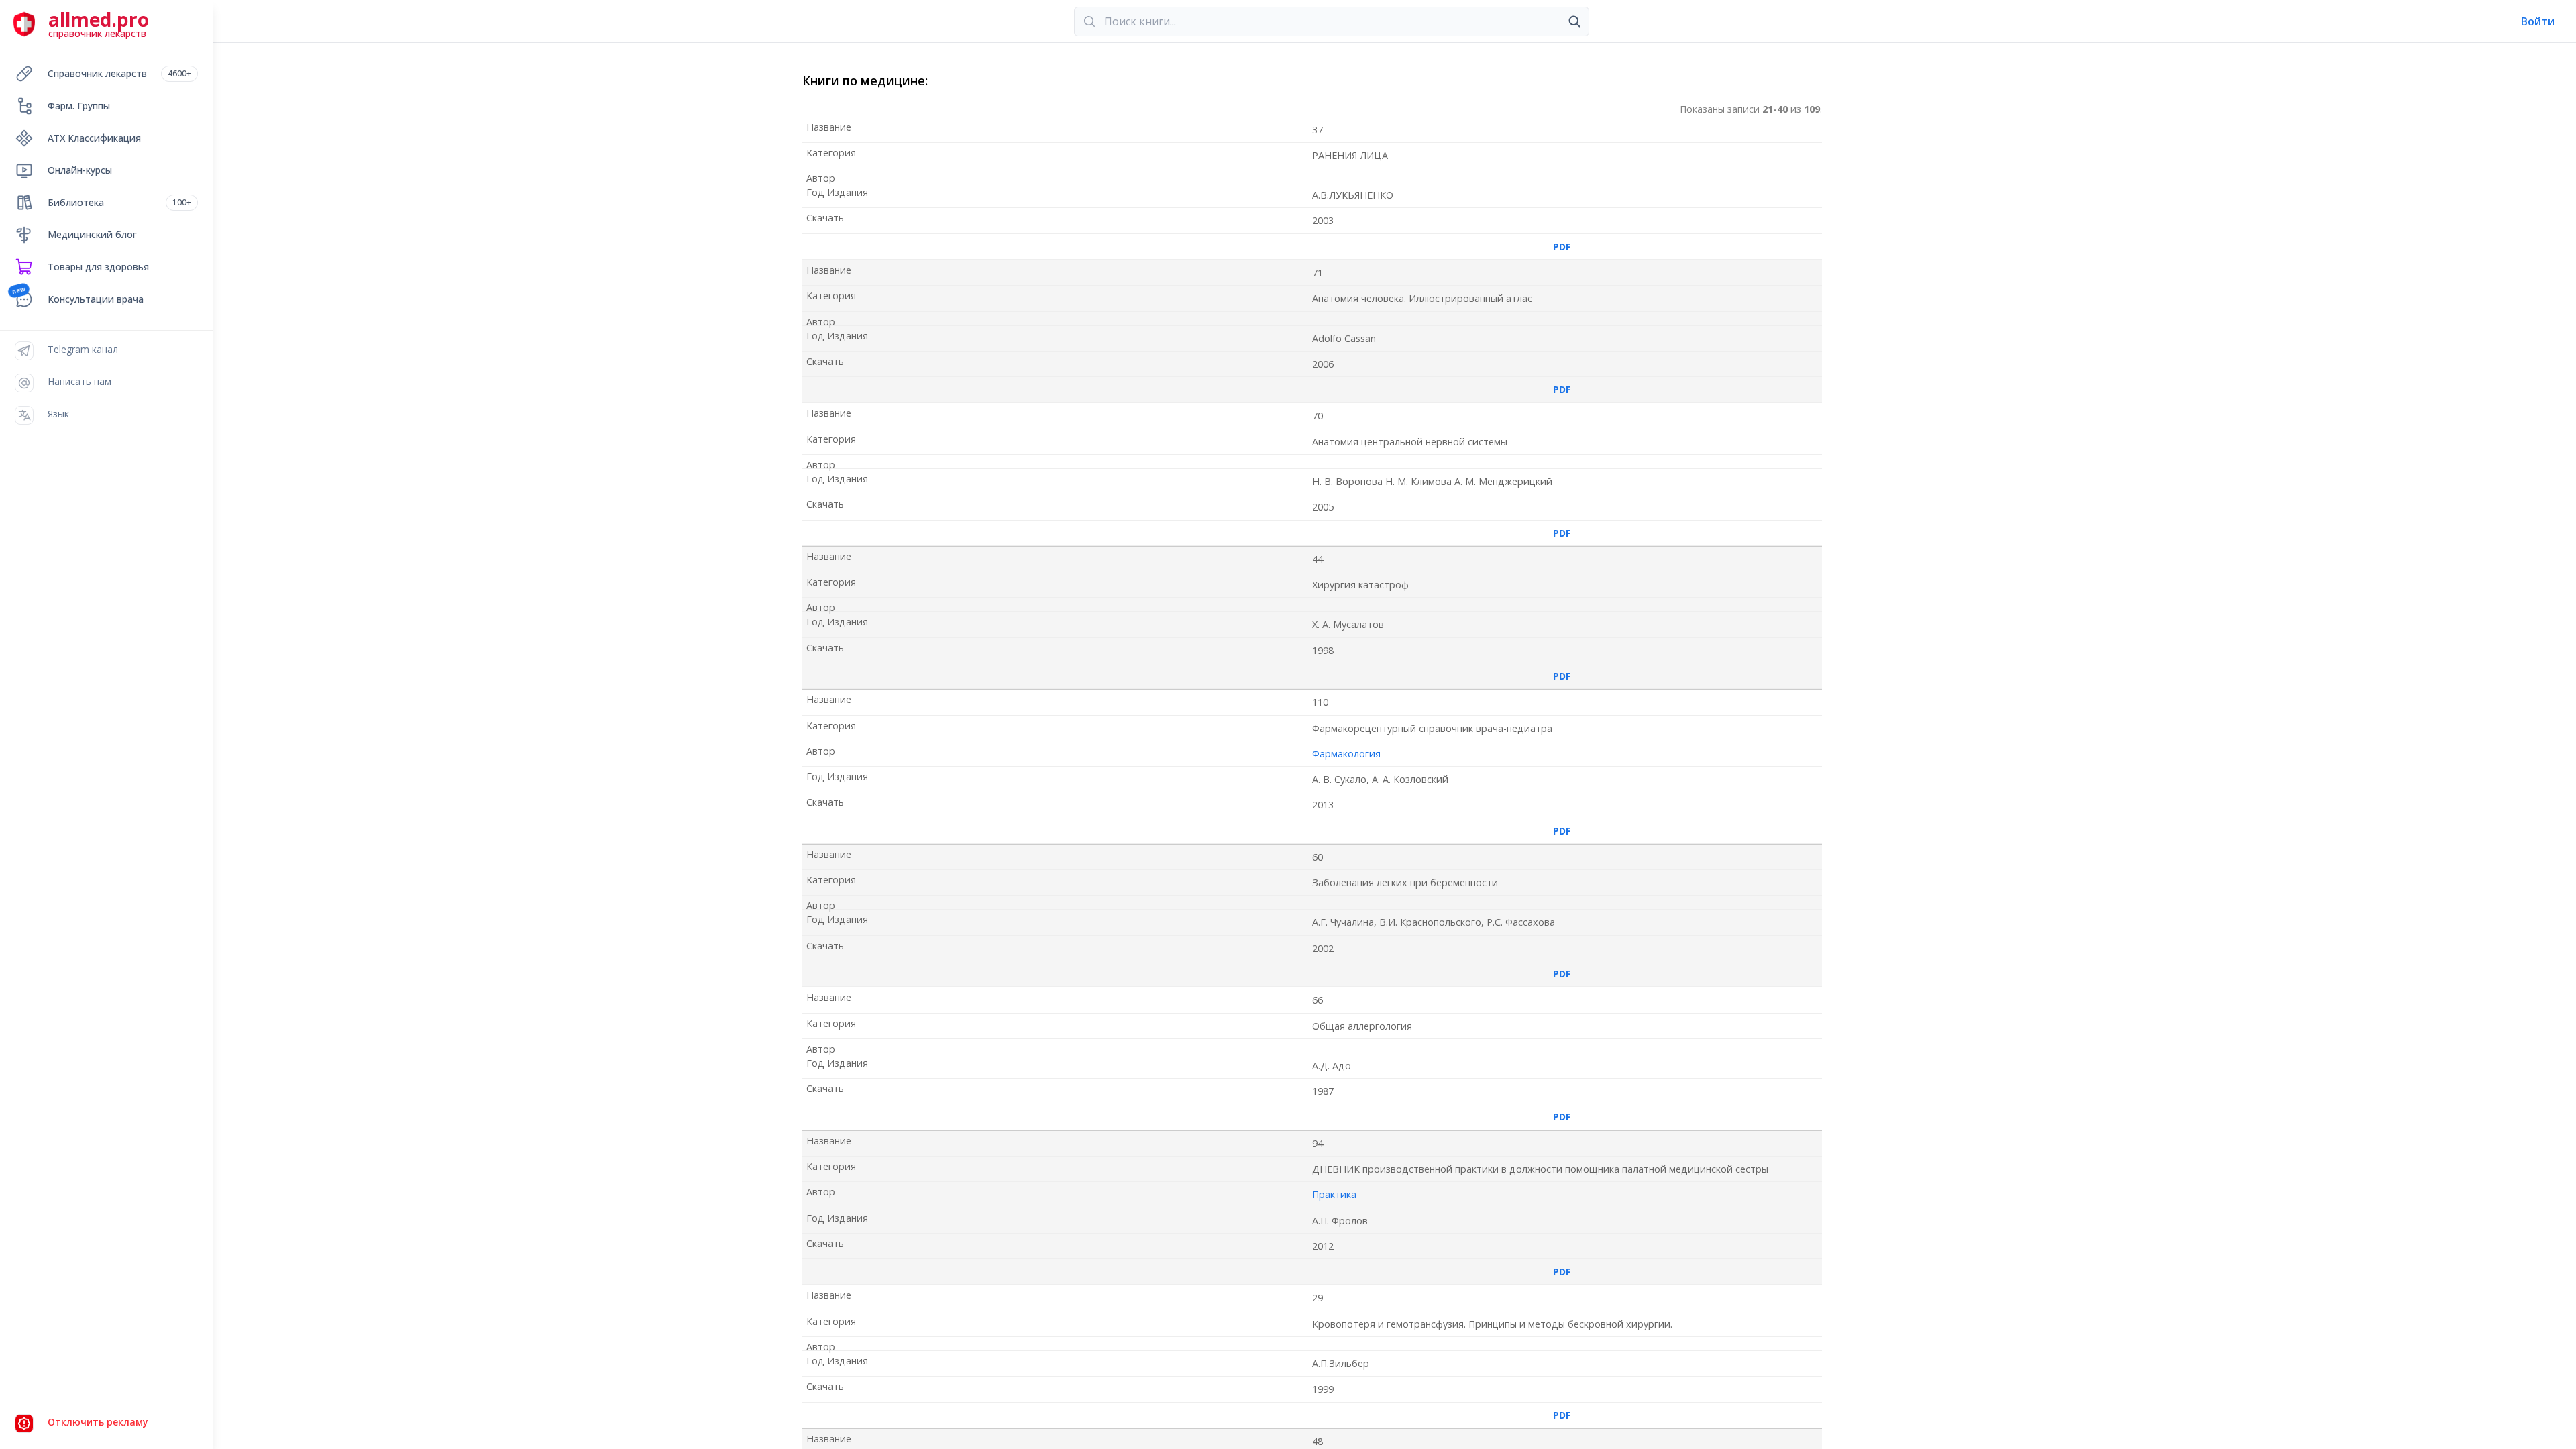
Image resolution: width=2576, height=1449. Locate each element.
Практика (1334, 1194)
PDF (1562, 247)
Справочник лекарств (119, 73)
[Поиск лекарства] (1574, 21)
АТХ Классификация (94, 138)
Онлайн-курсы (80, 170)
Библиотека (119, 202)
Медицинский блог (92, 234)
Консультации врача (96, 299)
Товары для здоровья (98, 267)
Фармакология (1346, 754)
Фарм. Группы (79, 106)
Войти (2538, 21)
